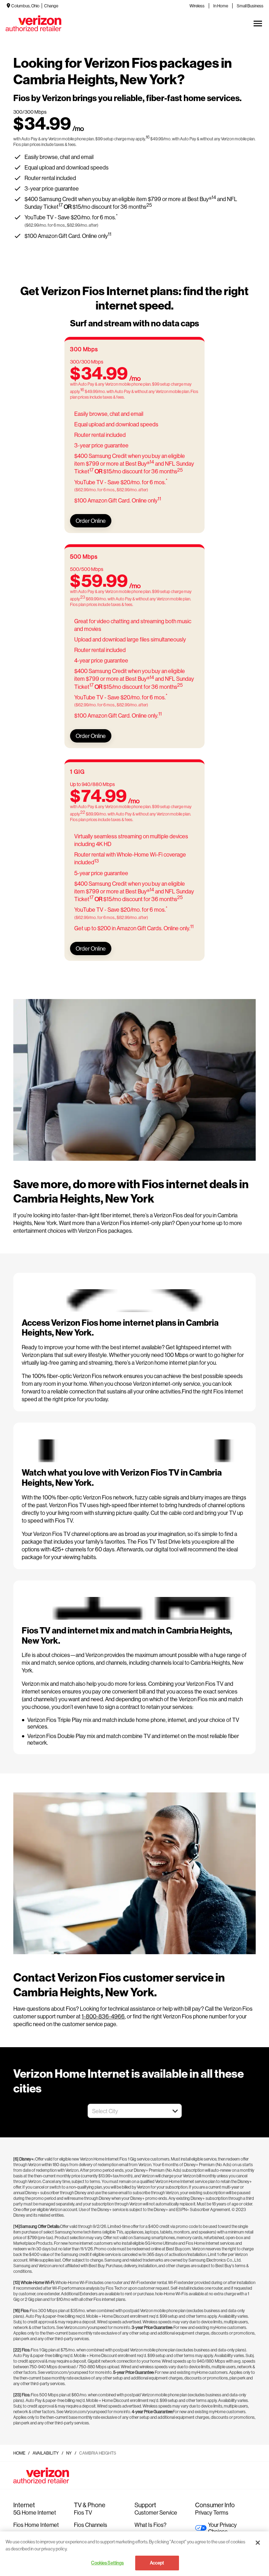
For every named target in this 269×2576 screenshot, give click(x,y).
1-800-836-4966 (103, 2016)
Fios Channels (91, 2525)
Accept (157, 2563)
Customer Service (156, 2512)
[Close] (258, 2543)
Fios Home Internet (36, 2525)
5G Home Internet (35, 2512)
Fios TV (83, 2512)
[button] (175, 2111)
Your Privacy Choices (222, 2528)
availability (46, 2453)
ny (69, 2453)
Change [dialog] (51, 6)
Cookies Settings (107, 2563)
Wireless (197, 6)
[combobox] (127, 2111)
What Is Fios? (150, 2525)
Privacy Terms (212, 2512)
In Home (221, 6)
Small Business (250, 6)
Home (19, 2453)
